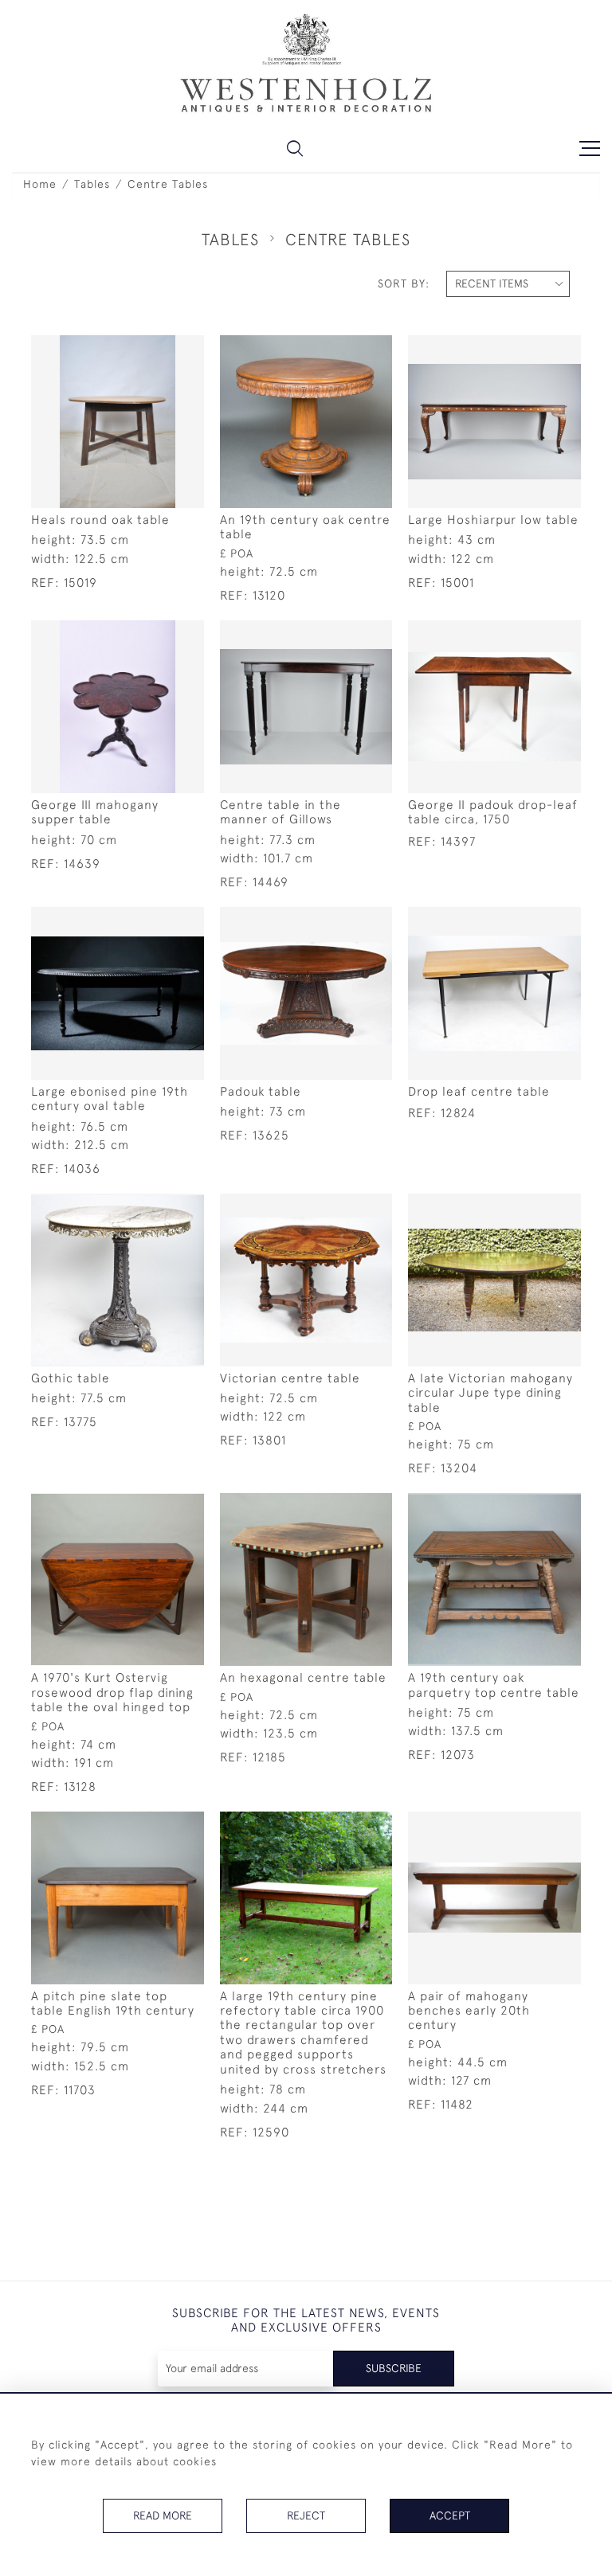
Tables (92, 184)
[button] (295, 148)
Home (40, 184)
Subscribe (394, 2368)
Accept (450, 2515)
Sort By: (404, 283)
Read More (163, 2515)
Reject (306, 2515)
